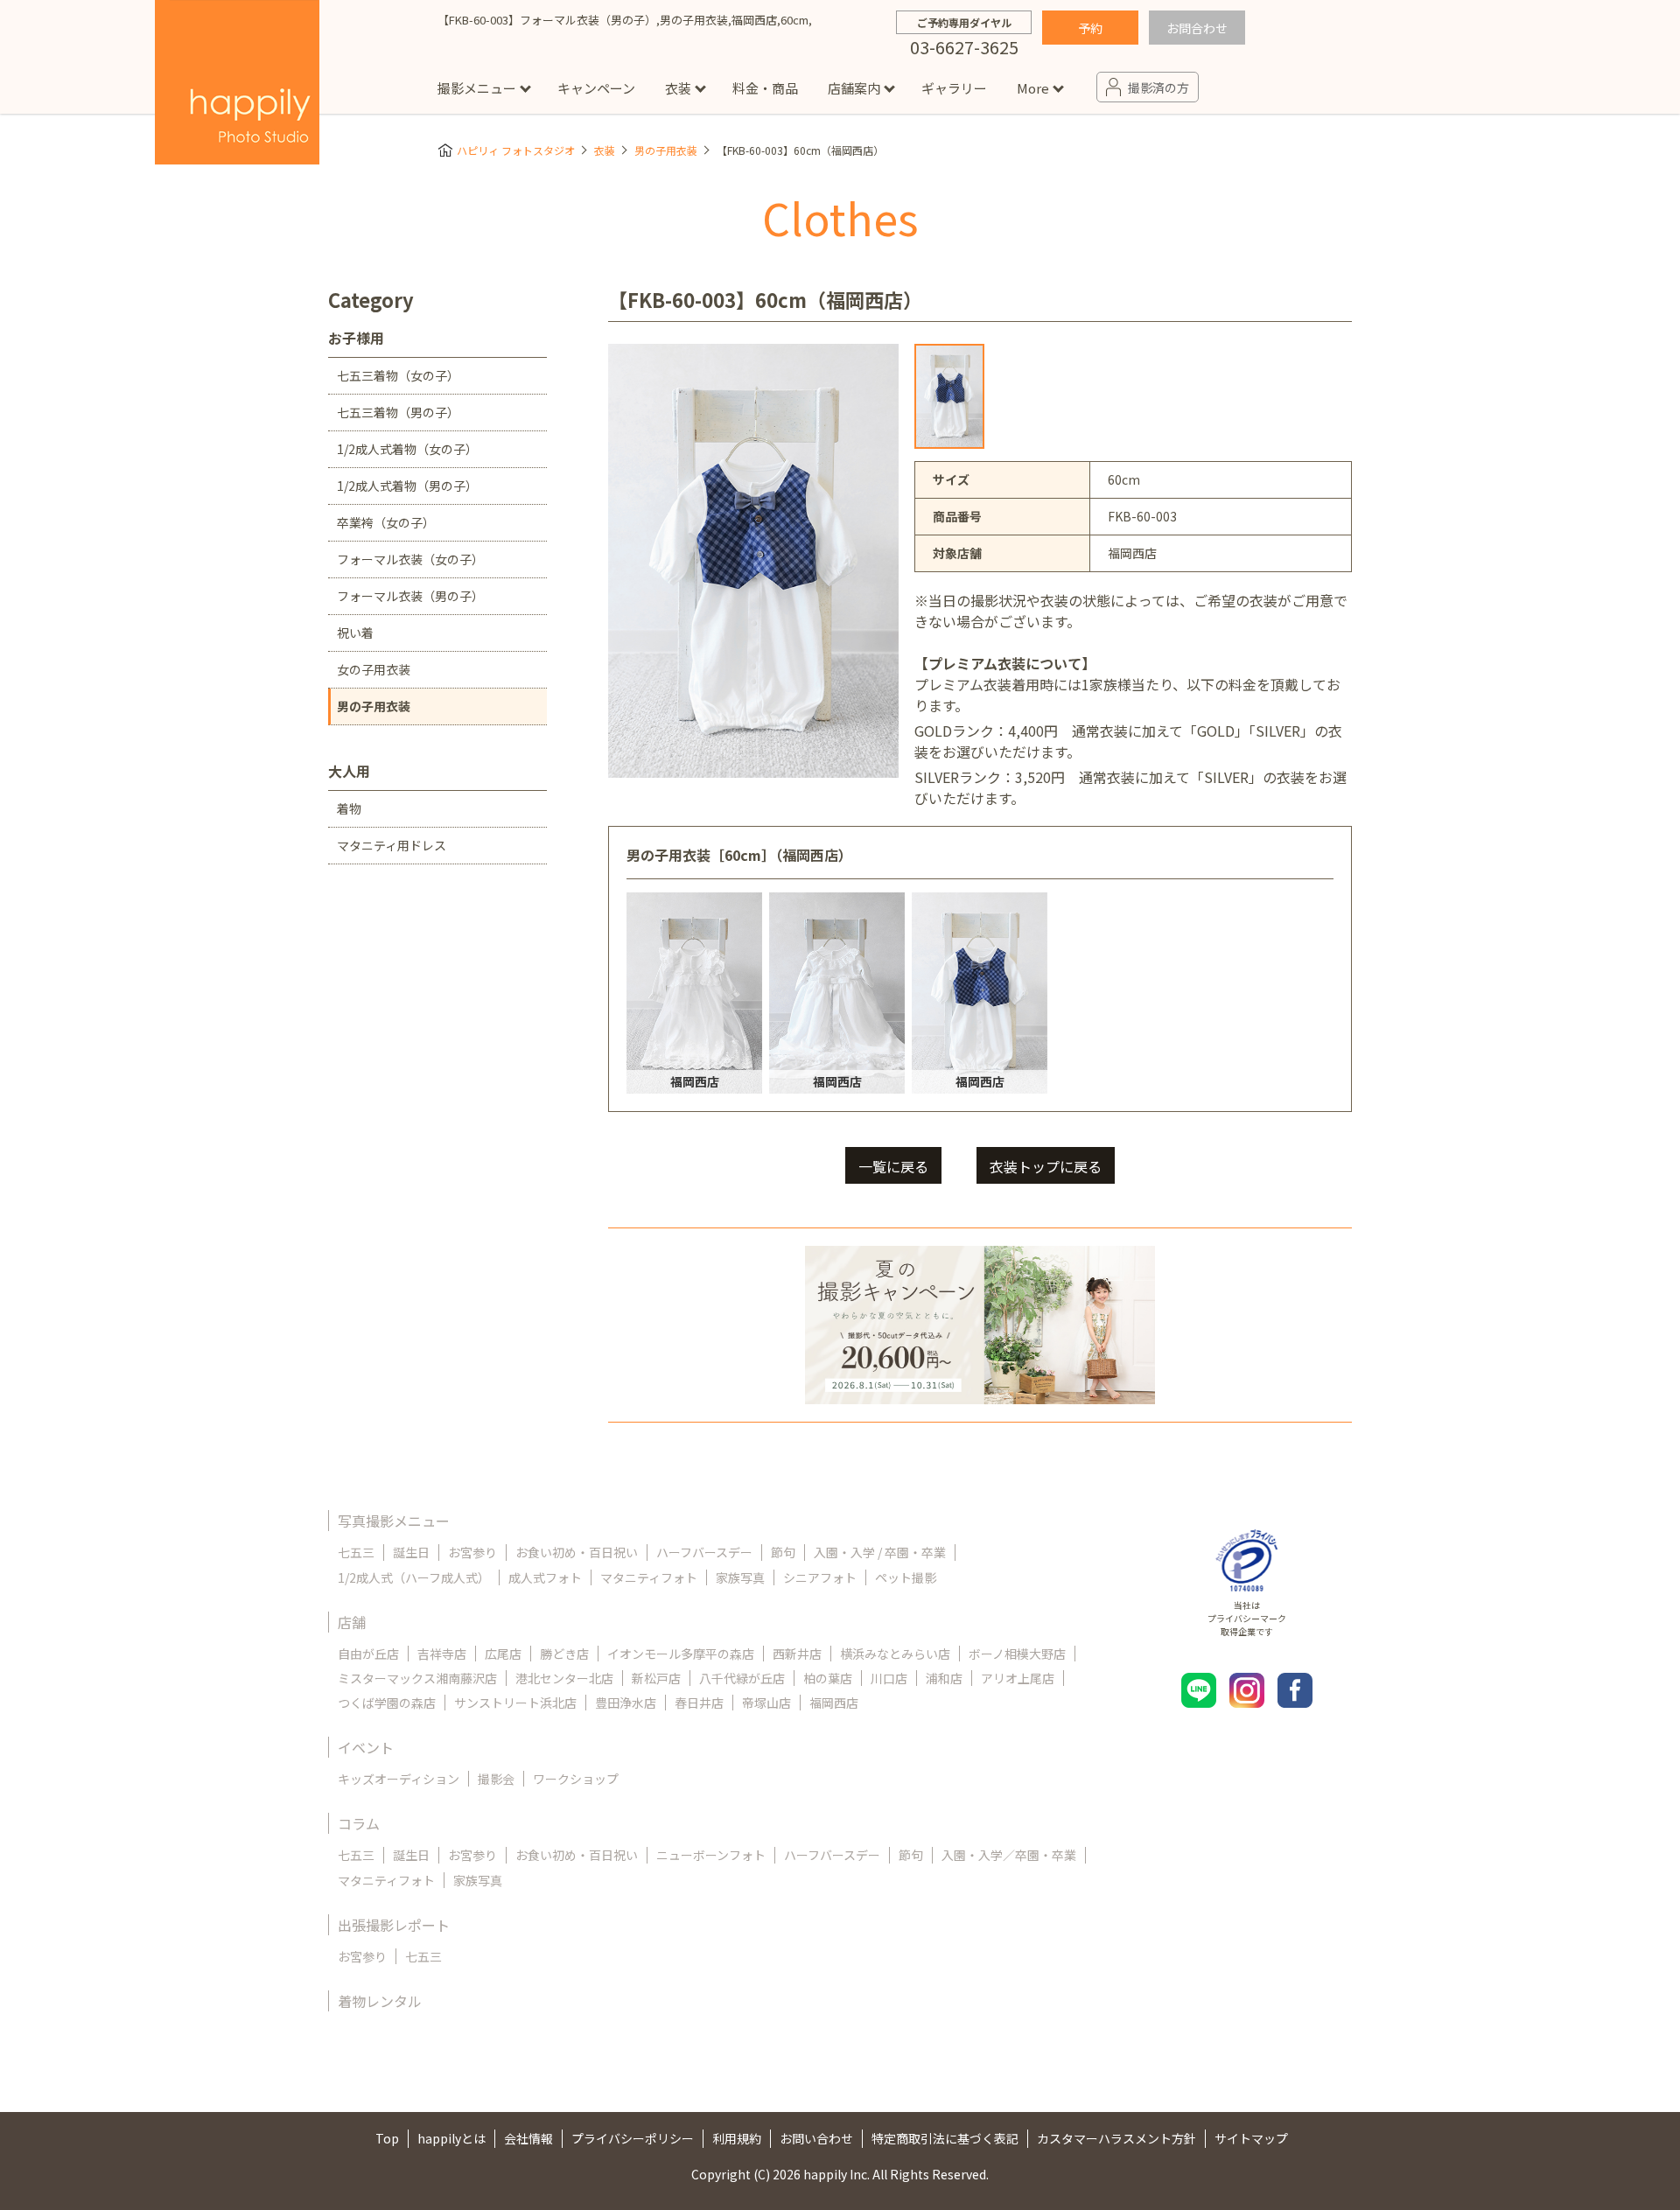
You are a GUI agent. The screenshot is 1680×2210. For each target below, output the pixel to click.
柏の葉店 (828, 1678)
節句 (783, 1552)
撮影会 (496, 1779)
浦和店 (944, 1678)
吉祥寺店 (442, 1654)
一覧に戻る (893, 1166)
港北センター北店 (564, 1678)
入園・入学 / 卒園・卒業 (880, 1552)
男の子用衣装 (666, 150)
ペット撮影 (906, 1577)
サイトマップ (1251, 2138)
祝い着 (355, 633)
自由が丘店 (368, 1654)
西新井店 (797, 1654)
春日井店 (699, 1703)
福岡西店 (834, 1703)
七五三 (356, 1552)
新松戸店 (656, 1678)
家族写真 (740, 1577)
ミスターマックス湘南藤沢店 (417, 1678)
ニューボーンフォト (711, 1855)
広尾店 (503, 1654)
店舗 (352, 1622)
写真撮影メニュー (394, 1521)
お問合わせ (1197, 28)
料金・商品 (765, 88)
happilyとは (451, 2138)
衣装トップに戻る (1046, 1166)
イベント (366, 1747)
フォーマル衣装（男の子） (410, 596)
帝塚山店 (766, 1703)
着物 (349, 808)
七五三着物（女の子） (398, 375)
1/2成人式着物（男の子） (407, 486)
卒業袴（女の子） (386, 522)
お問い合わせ (816, 2138)
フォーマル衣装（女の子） (410, 559)
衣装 (678, 88)
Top (387, 2138)
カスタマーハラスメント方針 (1116, 2138)
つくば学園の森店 (387, 1703)
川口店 (889, 1678)
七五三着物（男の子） (398, 412)
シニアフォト (820, 1577)
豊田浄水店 (626, 1703)
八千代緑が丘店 (742, 1678)
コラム (359, 1823)
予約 (1090, 28)
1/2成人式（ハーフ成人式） (414, 1577)
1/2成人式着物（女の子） (407, 449)
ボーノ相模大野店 (1017, 1654)
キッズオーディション (399, 1779)
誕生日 (411, 1552)
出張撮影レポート (394, 1925)
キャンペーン (596, 88)
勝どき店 (564, 1654)
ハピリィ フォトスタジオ (516, 150)
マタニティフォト (649, 1577)
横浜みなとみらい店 (895, 1654)
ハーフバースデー (704, 1552)
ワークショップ (576, 1779)
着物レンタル (380, 2001)
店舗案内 (854, 88)
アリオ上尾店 (1018, 1678)
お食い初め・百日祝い (577, 1552)
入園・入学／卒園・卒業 (1009, 1855)
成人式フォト (545, 1577)
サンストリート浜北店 (515, 1703)
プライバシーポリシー (633, 2138)
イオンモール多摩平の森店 (681, 1654)
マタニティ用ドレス (392, 845)
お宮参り (472, 1552)
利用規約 (737, 2138)
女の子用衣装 (374, 669)
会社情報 (528, 2138)
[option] (949, 396)
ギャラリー (954, 88)
